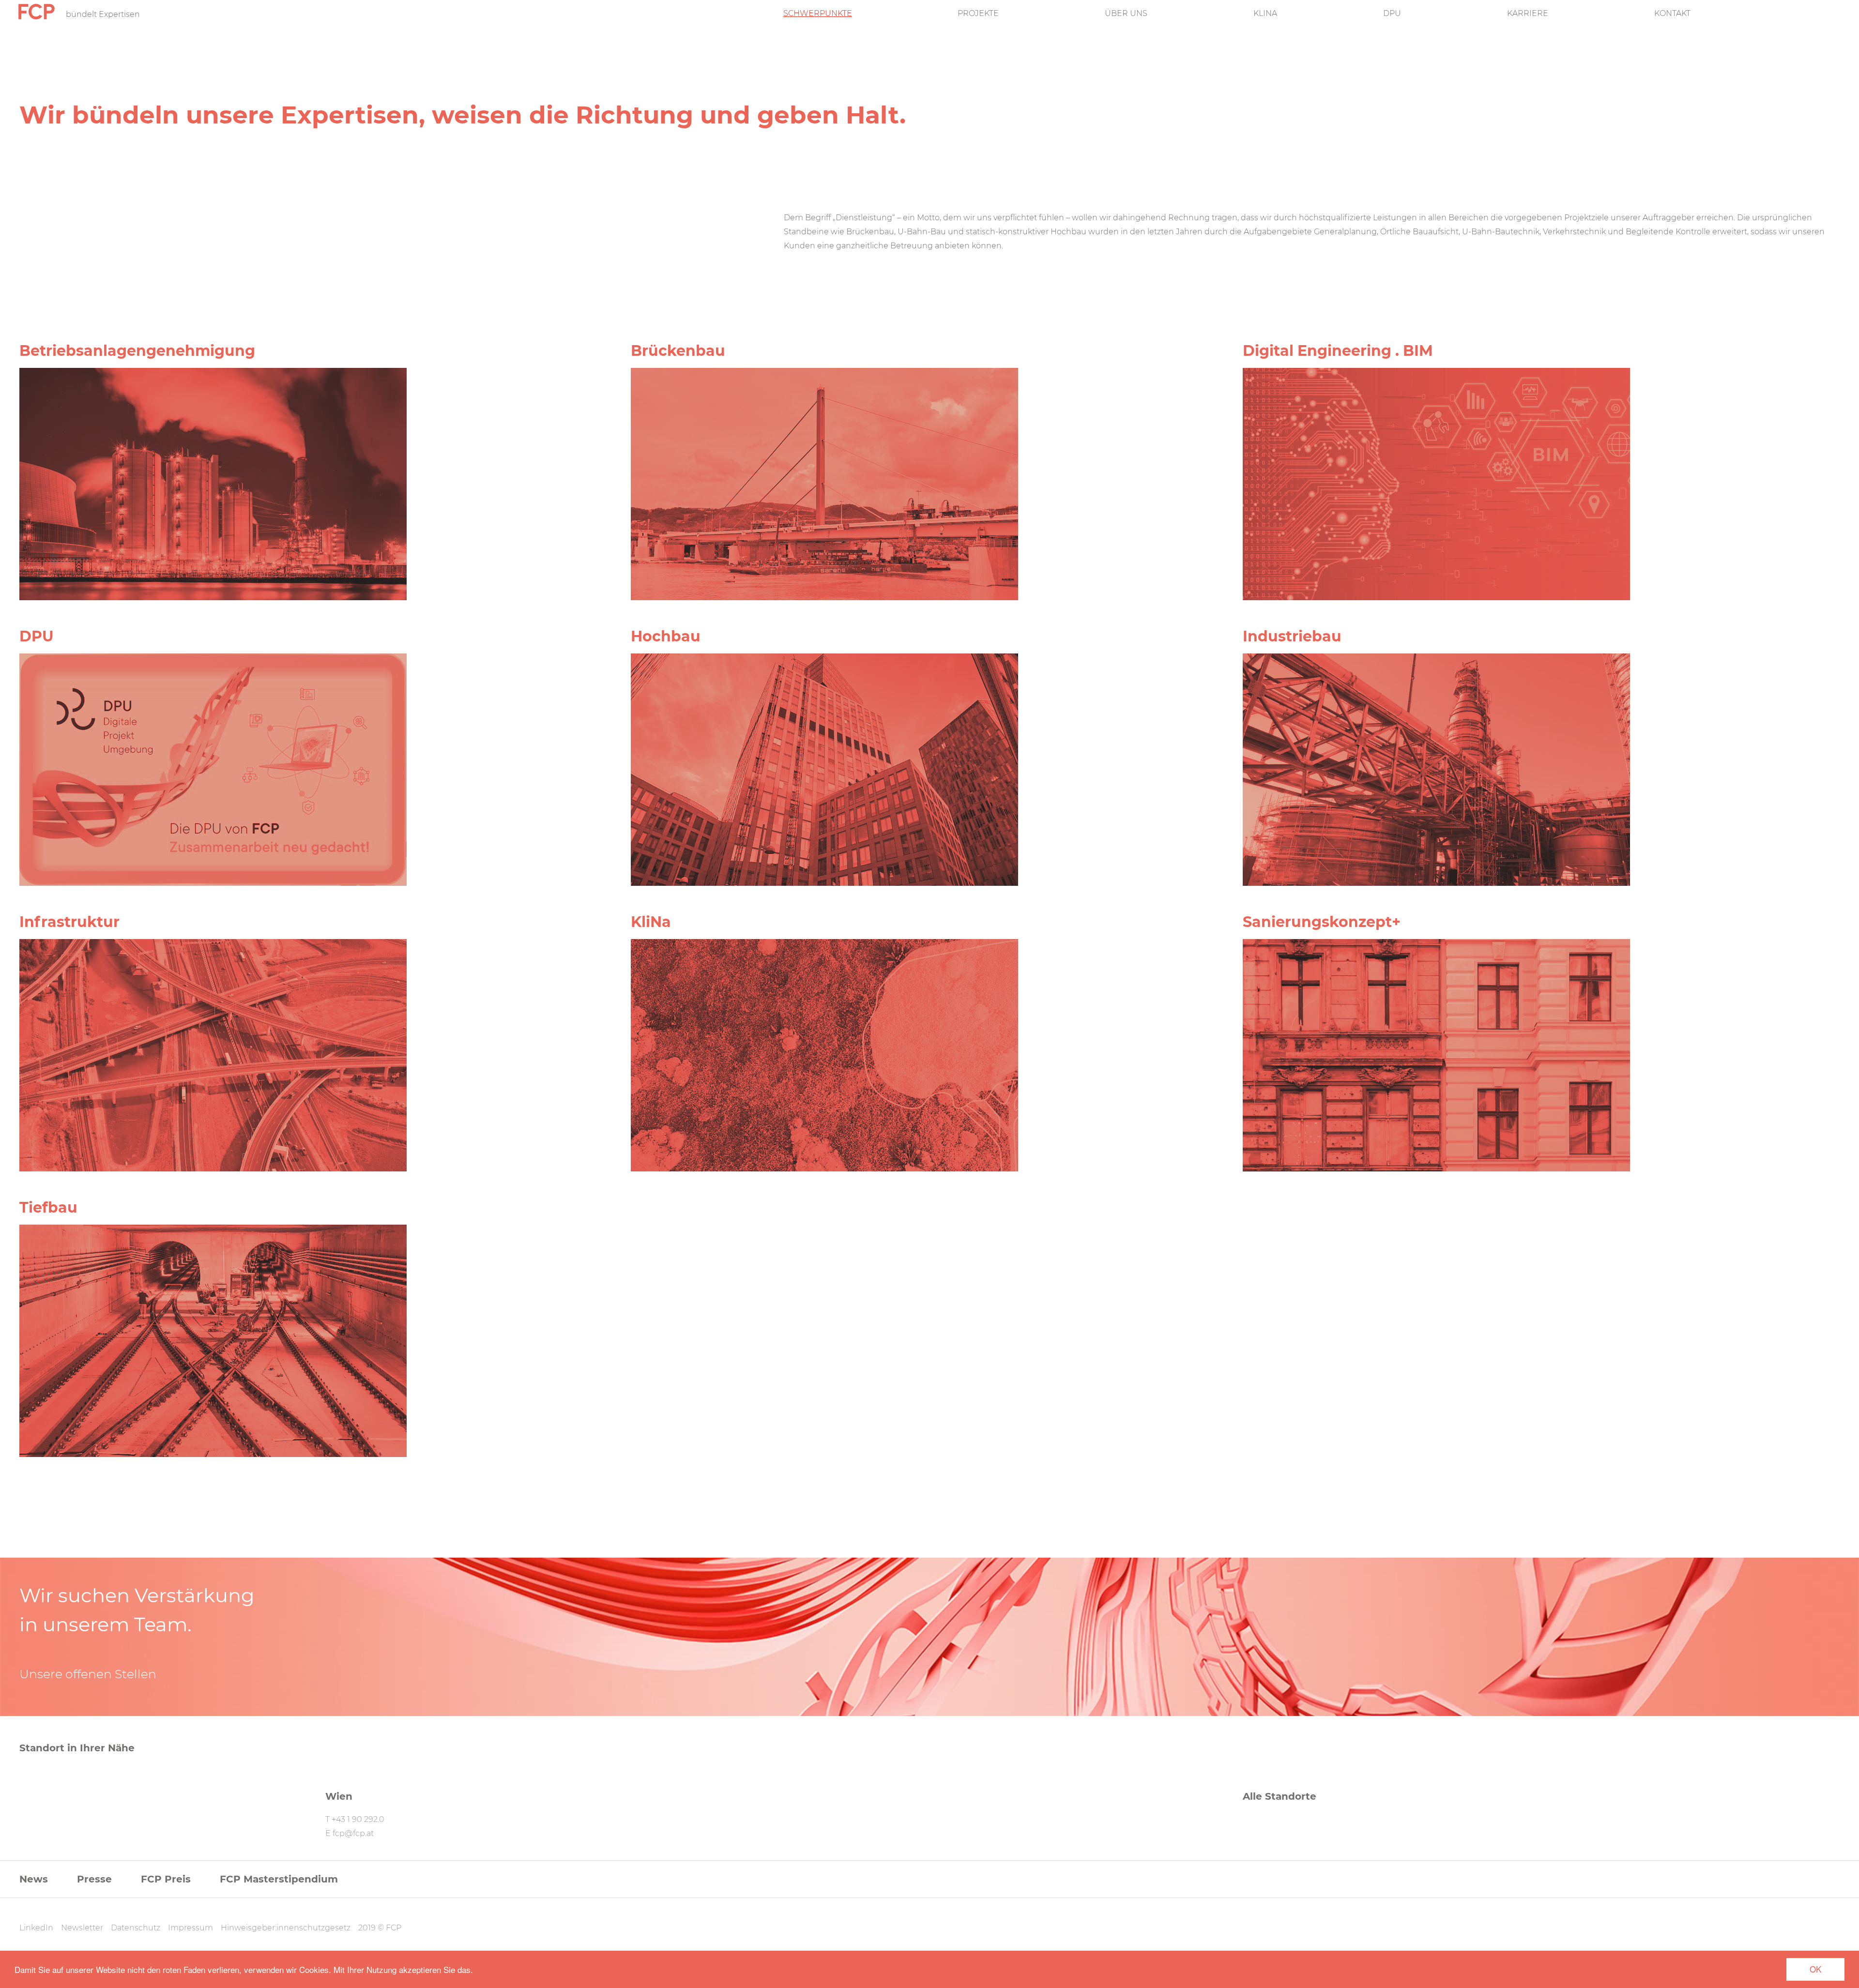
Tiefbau (48, 1207)
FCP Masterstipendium (279, 1879)
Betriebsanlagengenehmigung (137, 351)
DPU (1392, 14)
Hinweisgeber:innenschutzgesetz (286, 1928)
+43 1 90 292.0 (358, 1819)
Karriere (1528, 14)
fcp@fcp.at (353, 1833)
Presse (94, 1879)
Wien (339, 1796)
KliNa (1265, 14)
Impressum (190, 1928)
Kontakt (1672, 14)
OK (1815, 1969)
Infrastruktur (69, 922)
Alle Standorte (1280, 1796)
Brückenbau (678, 351)
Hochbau (666, 636)
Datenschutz (136, 1928)
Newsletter (82, 1928)
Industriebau (1292, 636)
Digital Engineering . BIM (1338, 351)
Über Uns (1126, 14)
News (34, 1879)
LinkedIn (36, 1928)
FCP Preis (166, 1879)
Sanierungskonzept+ (1322, 922)
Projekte (978, 14)
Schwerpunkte (818, 14)
